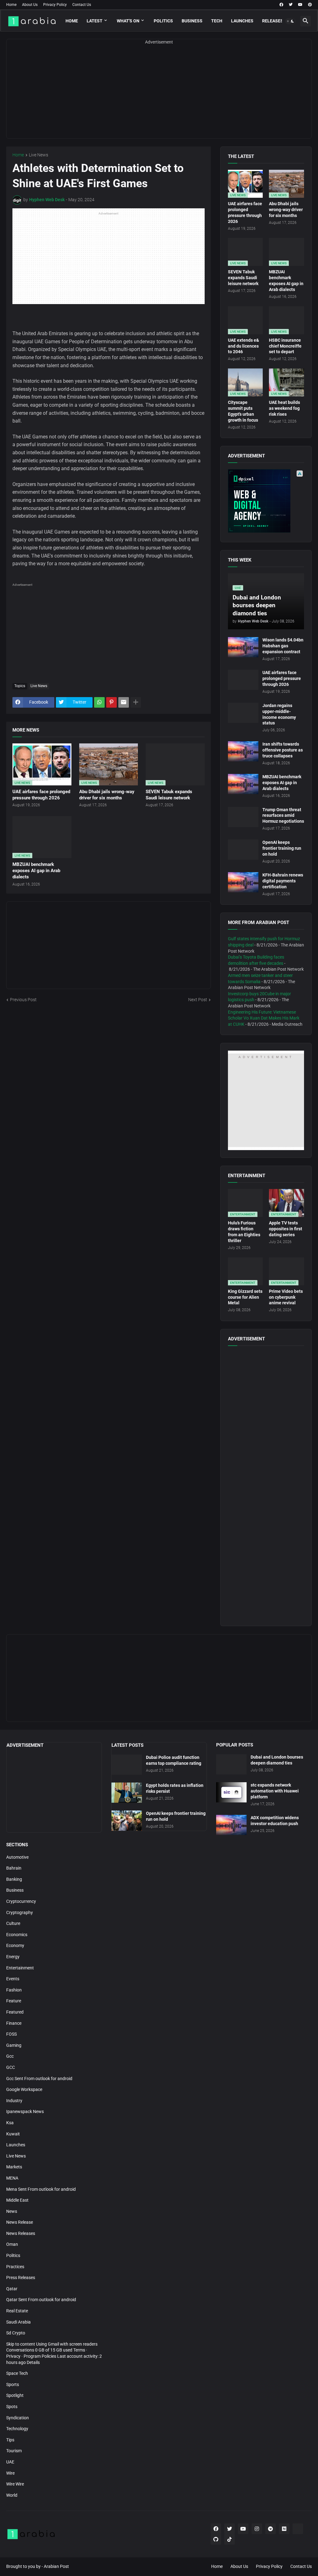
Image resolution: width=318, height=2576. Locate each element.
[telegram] (270, 2529)
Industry (14, 2101)
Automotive (17, 1857)
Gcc (10, 2056)
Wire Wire (15, 2484)
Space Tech (17, 2373)
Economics (17, 1935)
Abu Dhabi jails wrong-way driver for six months (107, 795)
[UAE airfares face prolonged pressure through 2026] (243, 680)
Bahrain (14, 1868)
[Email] (124, 702)
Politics (163, 21)
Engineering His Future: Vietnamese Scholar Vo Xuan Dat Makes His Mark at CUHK (264, 1018)
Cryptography (20, 1912)
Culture (13, 1923)
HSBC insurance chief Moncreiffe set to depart (285, 346)
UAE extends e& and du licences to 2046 (243, 346)
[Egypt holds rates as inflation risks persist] (127, 1793)
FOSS (11, 2034)
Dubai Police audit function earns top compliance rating (174, 1760)
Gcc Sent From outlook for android (39, 2079)
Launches (242, 21)
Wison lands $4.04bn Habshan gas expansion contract (283, 646)
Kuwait (13, 2134)
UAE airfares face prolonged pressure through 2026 (41, 795)
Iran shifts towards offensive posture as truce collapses (283, 750)
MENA (12, 2178)
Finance (14, 2023)
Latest (95, 21)
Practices (15, 2267)
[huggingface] (298, 2529)
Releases (273, 21)
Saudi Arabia (18, 2322)
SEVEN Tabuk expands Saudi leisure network (169, 795)
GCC (11, 2067)
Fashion (14, 1990)
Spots (12, 2407)
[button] (290, 21)
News (12, 2211)
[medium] (284, 2529)
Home (11, 5)
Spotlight (15, 2395)
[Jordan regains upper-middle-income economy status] (243, 713)
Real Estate (17, 2311)
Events (13, 1979)
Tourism (14, 2451)
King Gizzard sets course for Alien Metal (245, 1297)
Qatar (12, 2289)
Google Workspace (24, 2089)
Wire (10, 2473)
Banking (14, 1879)
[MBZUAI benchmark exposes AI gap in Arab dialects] (243, 784)
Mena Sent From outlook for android (41, 2189)
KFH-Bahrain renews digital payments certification (283, 881)
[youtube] (300, 5)
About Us (30, 5)
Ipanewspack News (25, 2111)
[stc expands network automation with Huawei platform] (231, 1792)
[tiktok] (229, 2539)
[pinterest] (310, 5)
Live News (39, 155)
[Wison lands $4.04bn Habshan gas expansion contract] (243, 647)
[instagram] (257, 2529)
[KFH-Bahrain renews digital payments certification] (243, 882)
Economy (15, 1945)
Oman (12, 2244)
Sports (13, 2384)
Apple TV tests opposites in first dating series (286, 1229)
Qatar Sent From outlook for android (41, 2300)
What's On (128, 21)
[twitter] (291, 5)
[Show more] (136, 702)
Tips (10, 2440)
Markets (14, 2167)
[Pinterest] (111, 702)
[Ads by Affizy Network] (300, 474)
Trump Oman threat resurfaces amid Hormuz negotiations (283, 816)
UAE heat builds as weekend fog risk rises (284, 408)
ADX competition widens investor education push (275, 1821)
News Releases (21, 2233)
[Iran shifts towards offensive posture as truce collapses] (243, 751)
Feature (14, 2001)
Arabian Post (56, 2566)
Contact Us (82, 5)
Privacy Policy (55, 5)
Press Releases (21, 2278)
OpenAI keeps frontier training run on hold (282, 848)
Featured (15, 2012)
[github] (216, 2539)
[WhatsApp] (99, 702)
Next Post (198, 1000)
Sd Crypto (16, 2333)
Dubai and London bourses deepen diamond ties (277, 1760)
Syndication (18, 2418)
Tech (217, 21)
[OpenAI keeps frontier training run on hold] (243, 850)
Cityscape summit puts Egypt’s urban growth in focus (243, 411)
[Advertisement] (159, 95)
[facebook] (281, 5)
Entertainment (20, 1968)
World (12, 2495)
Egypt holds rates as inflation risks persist (175, 1788)
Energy (13, 1957)
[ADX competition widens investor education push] (231, 1825)
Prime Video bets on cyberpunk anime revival (286, 1297)
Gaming (14, 2045)
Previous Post (23, 1000)
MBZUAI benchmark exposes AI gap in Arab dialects (36, 871)
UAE (10, 2462)
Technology (17, 2429)
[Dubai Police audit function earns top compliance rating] (127, 1765)
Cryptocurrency (21, 1901)
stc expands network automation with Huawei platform (275, 1791)
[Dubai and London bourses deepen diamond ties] (231, 1764)
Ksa (10, 2123)
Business (192, 21)
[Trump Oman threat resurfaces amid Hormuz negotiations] (243, 817)
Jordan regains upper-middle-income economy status (279, 714)
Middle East (17, 2200)
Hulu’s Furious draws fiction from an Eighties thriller (244, 1232)
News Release (20, 2222)
